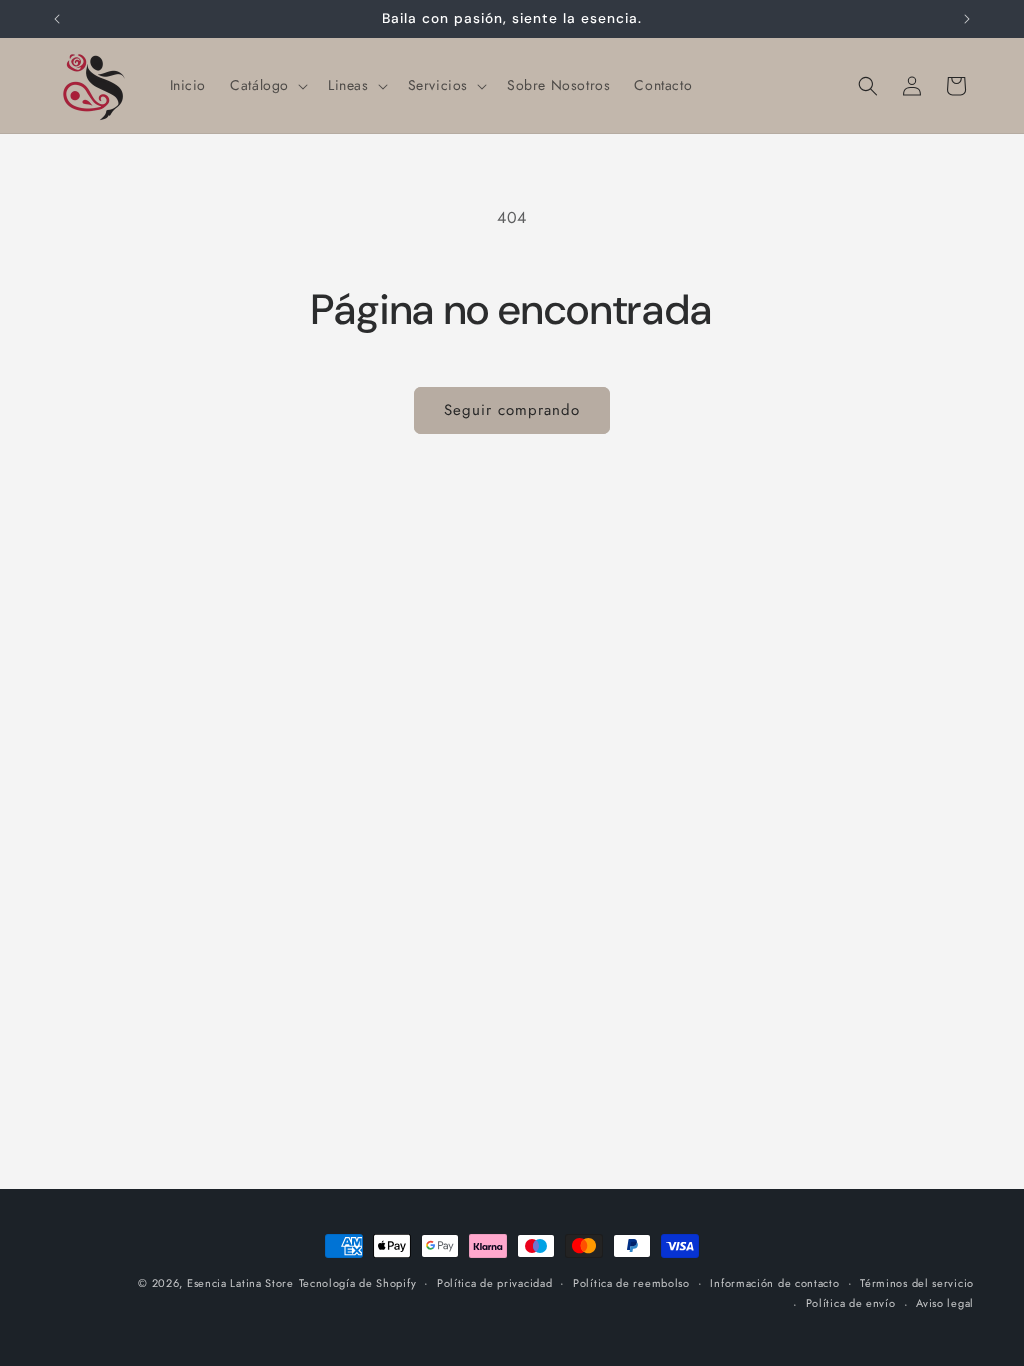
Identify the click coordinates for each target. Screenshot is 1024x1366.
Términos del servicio (917, 1283)
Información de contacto (774, 1283)
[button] (267, 85)
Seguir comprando (512, 410)
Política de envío (851, 1303)
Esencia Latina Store (240, 1283)
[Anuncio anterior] (57, 19)
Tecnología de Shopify (358, 1283)
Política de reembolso (631, 1283)
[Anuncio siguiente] (967, 19)
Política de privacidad (494, 1283)
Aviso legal (945, 1303)
